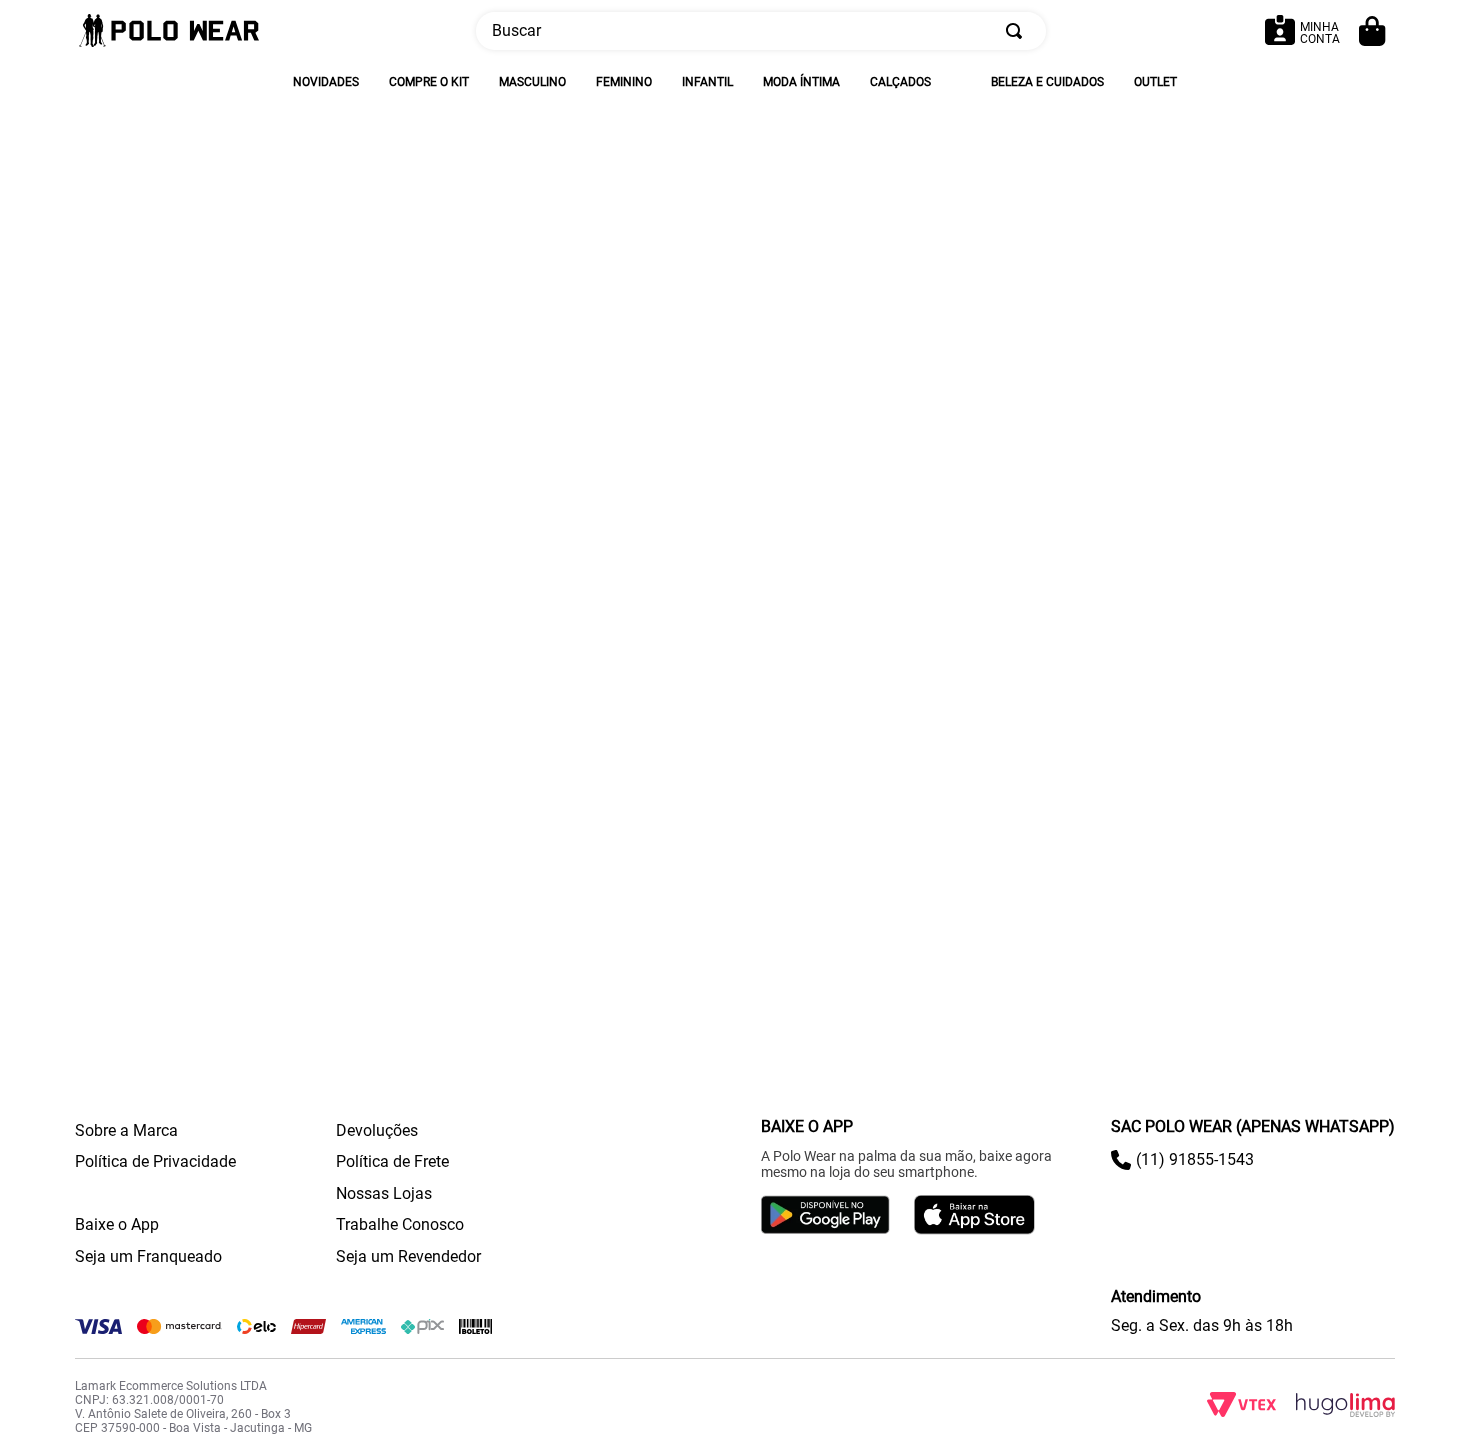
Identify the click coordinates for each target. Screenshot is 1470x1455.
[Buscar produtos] (1018, 31)
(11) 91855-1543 (1195, 1159)
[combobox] (761, 31)
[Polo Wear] (169, 31)
